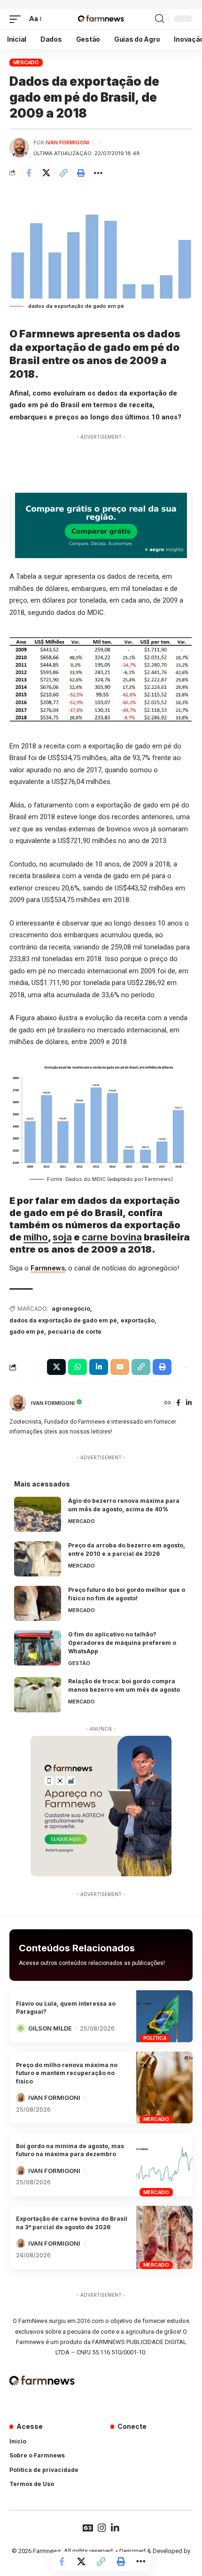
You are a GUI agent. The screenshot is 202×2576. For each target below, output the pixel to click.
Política (155, 2038)
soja (62, 1237)
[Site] (168, 1403)
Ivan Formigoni (67, 142)
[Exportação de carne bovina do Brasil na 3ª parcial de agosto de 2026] (164, 2238)
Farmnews (48, 1268)
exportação (138, 1320)
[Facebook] (178, 1403)
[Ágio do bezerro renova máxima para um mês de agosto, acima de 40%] (38, 1514)
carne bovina (112, 1237)
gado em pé (27, 1332)
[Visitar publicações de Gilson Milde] (21, 2028)
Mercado (26, 62)
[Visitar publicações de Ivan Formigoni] (19, 148)
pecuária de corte (75, 1332)
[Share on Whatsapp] (78, 1367)
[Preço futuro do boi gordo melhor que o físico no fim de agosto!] (38, 1603)
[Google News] (88, 2528)
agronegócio (71, 1309)
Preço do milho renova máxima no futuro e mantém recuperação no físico (67, 2073)
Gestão (79, 1663)
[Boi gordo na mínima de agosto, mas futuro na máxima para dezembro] (164, 2165)
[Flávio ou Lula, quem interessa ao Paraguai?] (164, 2016)
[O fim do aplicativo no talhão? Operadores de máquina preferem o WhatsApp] (38, 1648)
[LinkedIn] (189, 1403)
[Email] (120, 1367)
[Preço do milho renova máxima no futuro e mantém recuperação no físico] (164, 2087)
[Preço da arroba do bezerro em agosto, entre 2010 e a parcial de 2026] (38, 1559)
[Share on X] (46, 173)
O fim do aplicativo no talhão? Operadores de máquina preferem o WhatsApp (122, 1643)
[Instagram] (102, 2528)
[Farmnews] (101, 19)
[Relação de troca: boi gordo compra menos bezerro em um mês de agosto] (38, 1695)
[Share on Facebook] (29, 173)
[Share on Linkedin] (99, 1367)
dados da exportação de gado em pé (63, 1320)
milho (36, 1237)
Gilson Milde (50, 2028)
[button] (17, 19)
